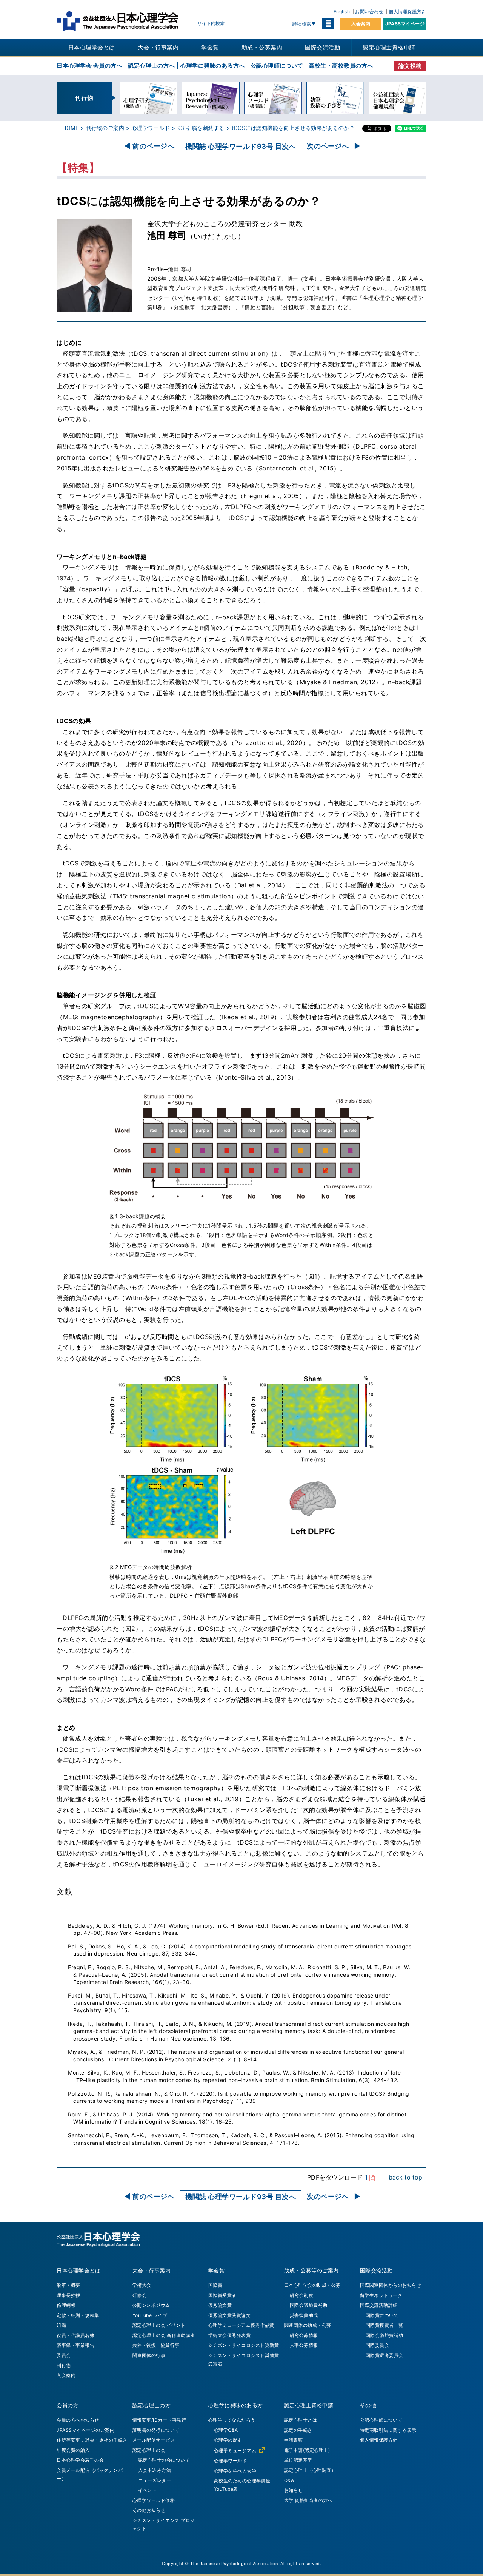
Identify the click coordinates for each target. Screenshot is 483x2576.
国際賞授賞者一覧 (385, 2325)
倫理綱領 (66, 2305)
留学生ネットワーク (381, 2295)
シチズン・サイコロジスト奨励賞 (244, 2345)
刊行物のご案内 (105, 128)
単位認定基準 (298, 2460)
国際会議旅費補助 (309, 2305)
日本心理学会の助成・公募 (312, 2285)
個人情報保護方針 (408, 12)
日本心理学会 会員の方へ (89, 66)
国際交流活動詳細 (379, 2305)
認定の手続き (298, 2430)
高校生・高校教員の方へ (341, 66)
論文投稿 (410, 66)
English (342, 12)
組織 (61, 2325)
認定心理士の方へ (151, 66)
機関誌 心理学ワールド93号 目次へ (241, 146)
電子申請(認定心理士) (307, 2450)
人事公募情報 (304, 2345)
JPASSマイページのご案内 (85, 2430)
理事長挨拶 (68, 2295)
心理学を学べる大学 (235, 2471)
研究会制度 (302, 2295)
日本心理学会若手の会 (80, 2460)
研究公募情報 (304, 2335)
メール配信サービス (154, 2440)
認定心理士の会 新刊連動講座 (164, 2335)
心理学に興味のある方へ (213, 66)
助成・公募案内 (262, 47)
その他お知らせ (149, 2510)
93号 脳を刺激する (201, 128)
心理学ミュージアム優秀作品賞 (241, 2325)
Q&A (289, 2480)
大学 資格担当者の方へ (308, 2500)
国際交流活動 (322, 47)
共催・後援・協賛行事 (156, 2345)
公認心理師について (277, 66)
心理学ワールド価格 (154, 2500)
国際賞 (215, 2285)
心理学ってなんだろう (232, 2420)
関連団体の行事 (149, 2355)
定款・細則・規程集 (78, 2315)
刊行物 (64, 2365)
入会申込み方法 (155, 2470)
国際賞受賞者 (222, 2295)
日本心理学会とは (92, 47)
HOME (70, 128)
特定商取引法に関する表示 (388, 2430)
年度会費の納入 (73, 2450)
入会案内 (361, 24)
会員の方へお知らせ (78, 2420)
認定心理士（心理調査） (310, 2470)
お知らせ (294, 2490)
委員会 (64, 2355)
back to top (405, 2177)
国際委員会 (378, 2345)
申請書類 (294, 2440)
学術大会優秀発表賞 (230, 2335)
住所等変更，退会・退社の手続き (92, 2440)
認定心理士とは (301, 2420)
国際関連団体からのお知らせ (391, 2285)
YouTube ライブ (150, 2315)
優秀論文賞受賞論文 (230, 2315)
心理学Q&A (226, 2430)
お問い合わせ (369, 12)
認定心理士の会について (164, 2460)
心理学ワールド (151, 128)
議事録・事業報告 (75, 2345)
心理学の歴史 (228, 2440)
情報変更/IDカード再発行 (159, 2420)
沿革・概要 (68, 2285)
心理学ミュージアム (235, 2450)
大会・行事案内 (158, 47)
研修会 (140, 2295)
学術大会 (142, 2285)
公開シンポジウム (151, 2305)
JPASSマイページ (405, 24)
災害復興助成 (304, 2315)
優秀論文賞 (220, 2305)
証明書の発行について (156, 2430)
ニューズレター (155, 2480)
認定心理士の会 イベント (159, 2325)
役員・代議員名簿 (75, 2335)
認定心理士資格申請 (389, 47)
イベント (148, 2490)
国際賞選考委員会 (385, 2355)
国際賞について (382, 2315)
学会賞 (210, 47)
